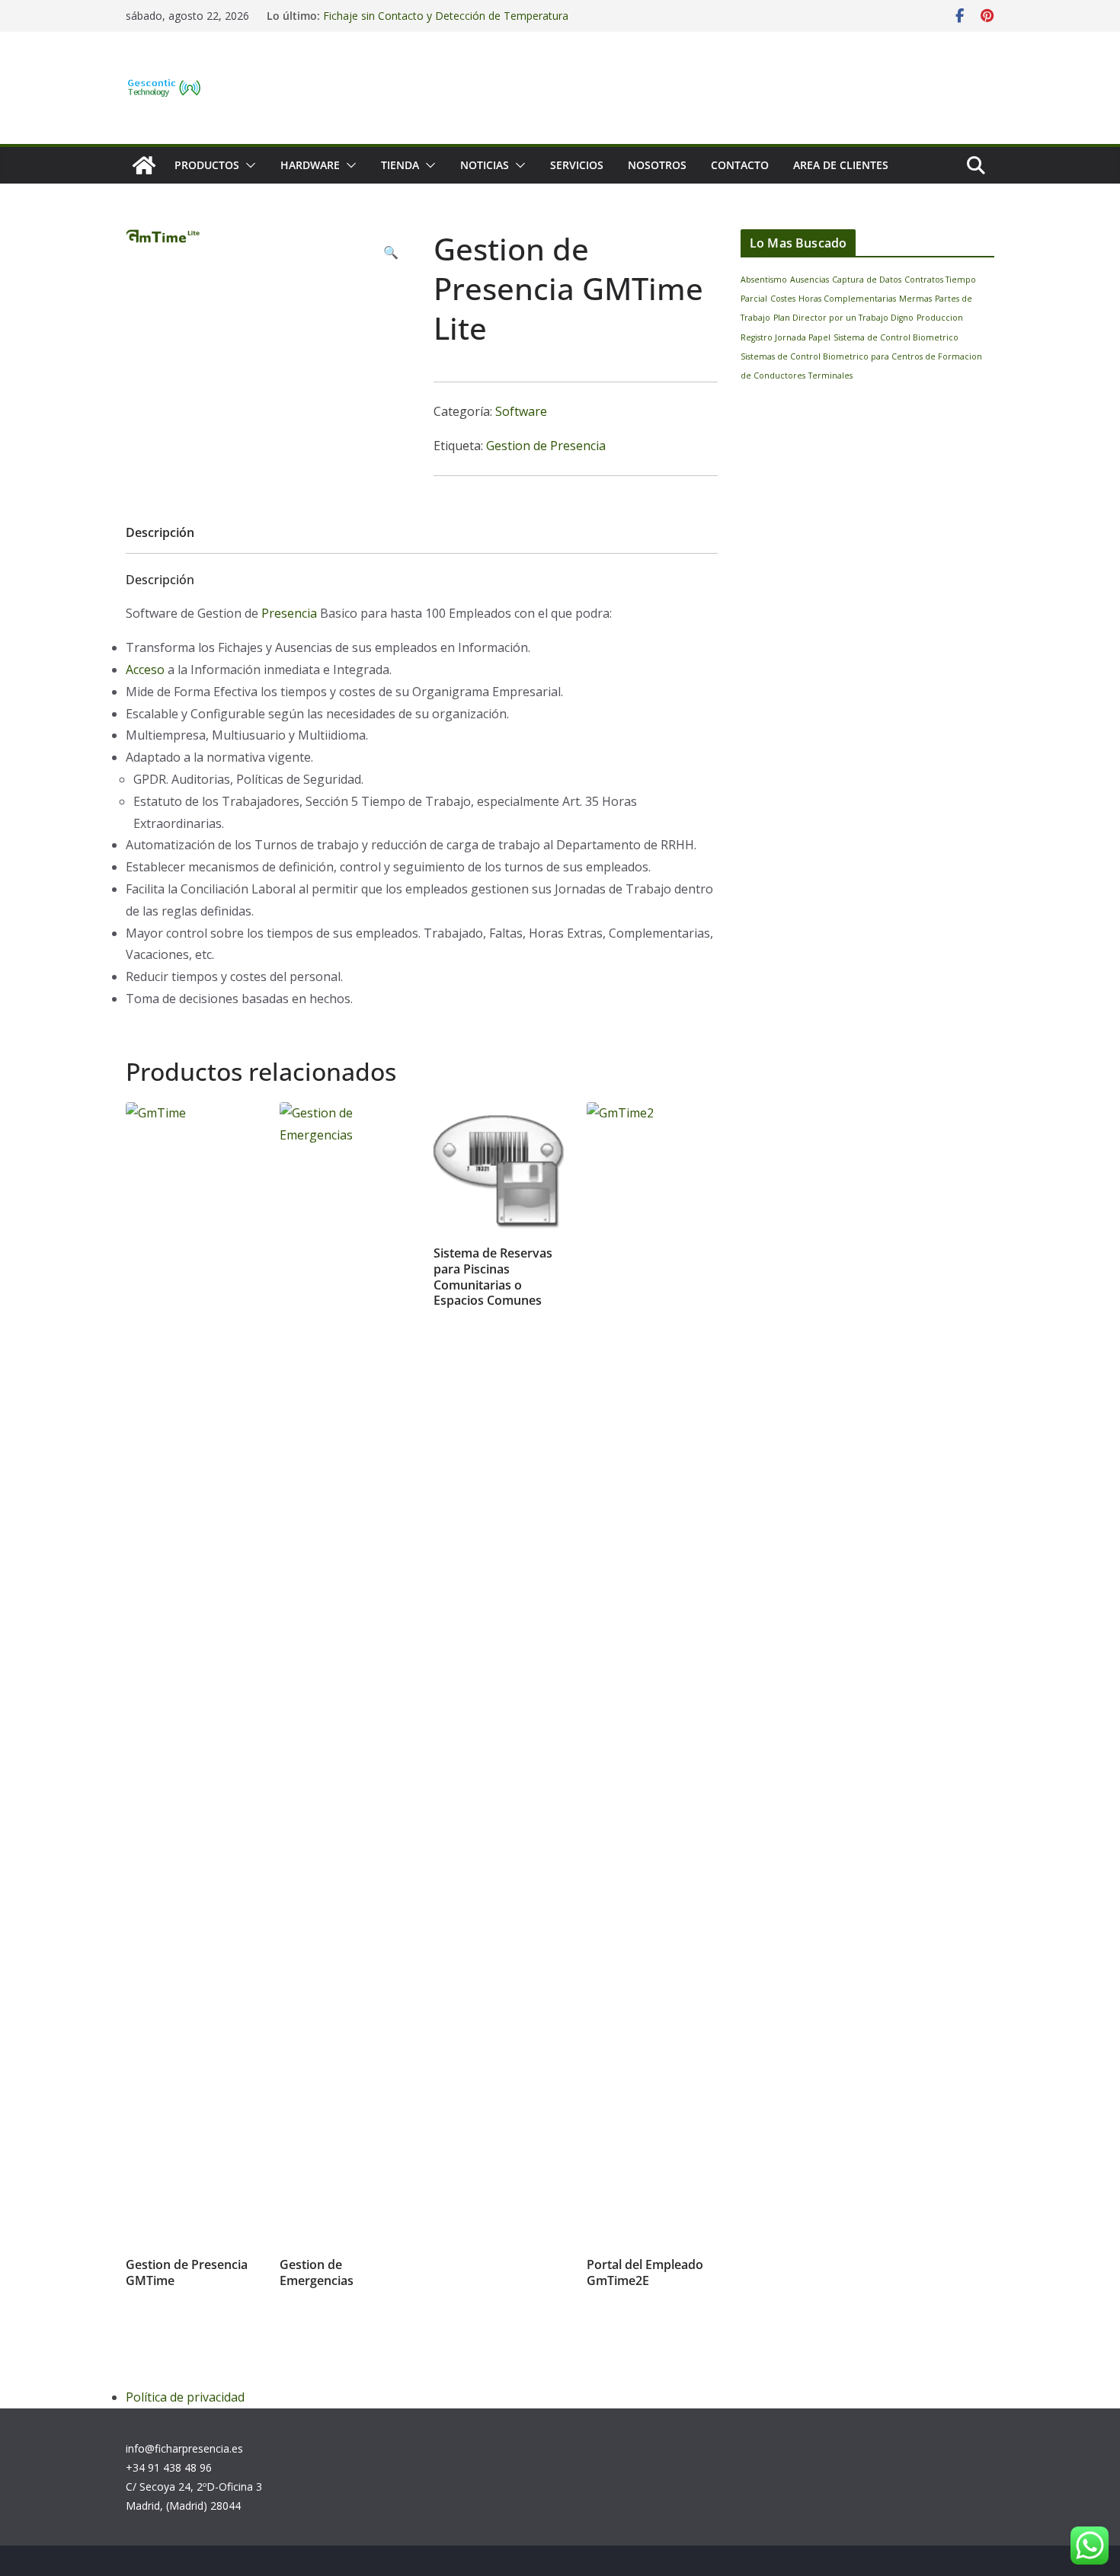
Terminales (830, 376)
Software (521, 411)
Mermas (915, 299)
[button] (248, 165)
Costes (783, 299)
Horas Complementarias (847, 299)
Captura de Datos (867, 280)
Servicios (577, 165)
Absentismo (764, 280)
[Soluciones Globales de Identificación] (144, 165)
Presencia (289, 613)
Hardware (310, 165)
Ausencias (810, 280)
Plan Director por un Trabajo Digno (843, 318)
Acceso (145, 670)
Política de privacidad (185, 2397)
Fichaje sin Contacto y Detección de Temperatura (446, 16)
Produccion (940, 318)
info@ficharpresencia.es (184, 2448)
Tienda (400, 165)
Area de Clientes (841, 165)
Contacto (740, 165)
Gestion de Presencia (546, 446)
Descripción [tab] (160, 532)
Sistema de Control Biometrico (896, 337)
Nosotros (657, 165)
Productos (207, 165)
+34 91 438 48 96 (169, 2467)
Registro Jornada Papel (786, 337)
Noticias (485, 165)
